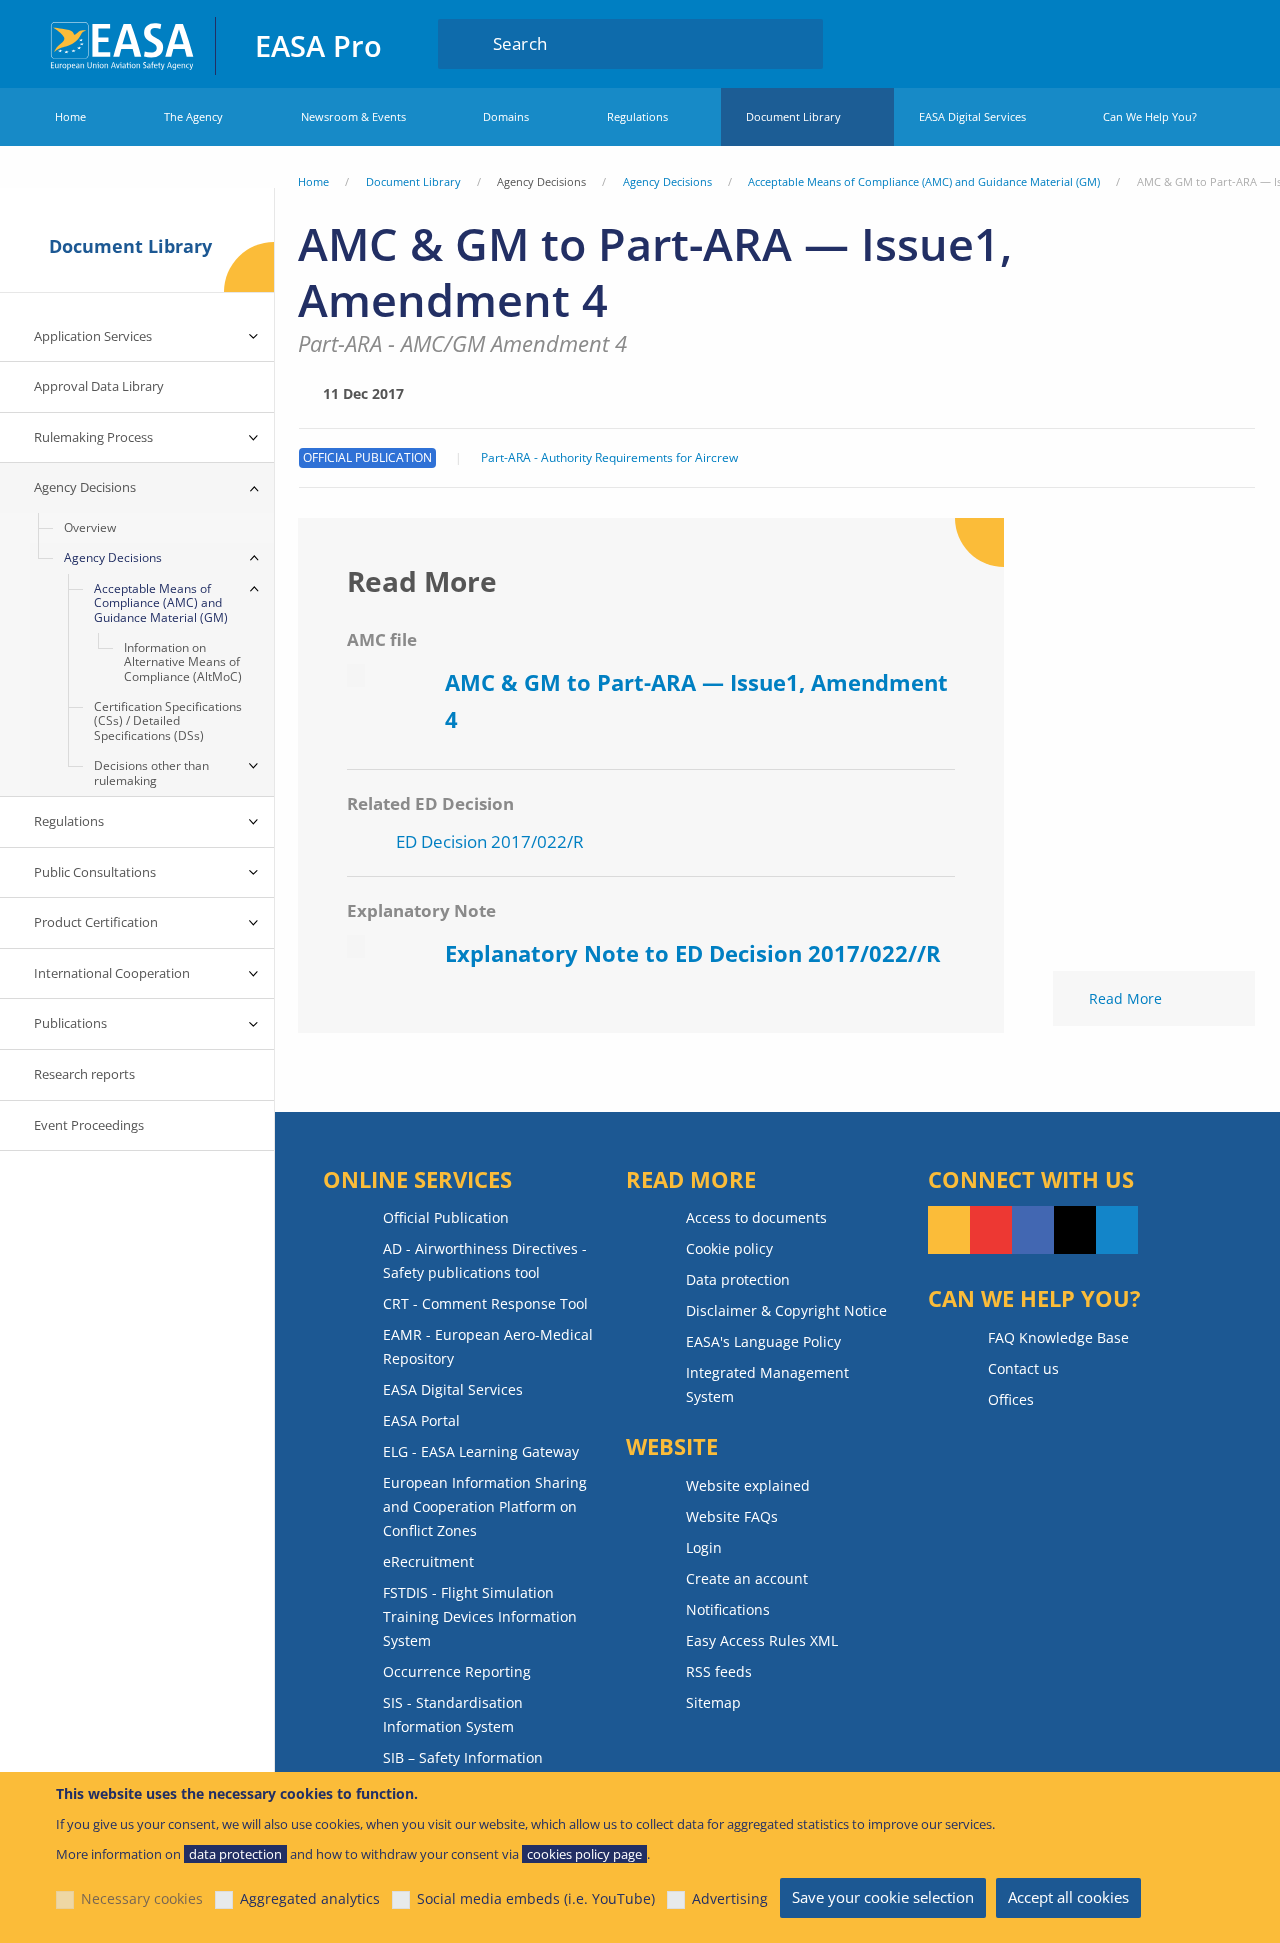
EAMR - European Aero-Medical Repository (488, 1346)
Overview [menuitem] (90, 527)
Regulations (637, 116)
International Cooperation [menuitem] (112, 973)
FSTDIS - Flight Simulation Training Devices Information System (480, 1616)
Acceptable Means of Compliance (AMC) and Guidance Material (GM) (924, 181)
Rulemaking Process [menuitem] (93, 437)
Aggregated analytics (310, 1898)
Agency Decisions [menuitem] (85, 487)
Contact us (1023, 1368)
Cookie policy (729, 1248)
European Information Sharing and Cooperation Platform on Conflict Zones (485, 1506)
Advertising (730, 1898)
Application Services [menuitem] (93, 336)
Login (1174, 43)
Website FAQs (732, 1516)
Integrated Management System (767, 1384)
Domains (506, 116)
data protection (235, 1854)
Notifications (728, 1609)
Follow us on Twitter (1075, 1230)
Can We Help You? (1150, 116)
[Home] (123, 43)
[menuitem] (1174, 43)
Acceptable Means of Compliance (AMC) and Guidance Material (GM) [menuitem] (161, 603)
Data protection (738, 1279)
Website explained (748, 1485)
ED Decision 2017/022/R (490, 841)
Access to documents (756, 1217)
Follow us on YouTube (991, 1230)
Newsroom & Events (353, 116)
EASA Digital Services (972, 116)
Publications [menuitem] (70, 1023)
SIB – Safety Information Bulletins (463, 1769)
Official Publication (446, 1217)
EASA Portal (421, 1420)
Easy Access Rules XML (762, 1640)
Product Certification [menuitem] (96, 922)
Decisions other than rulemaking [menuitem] (151, 772)
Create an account (747, 1578)
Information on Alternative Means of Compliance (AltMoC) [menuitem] (183, 662)
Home (70, 116)
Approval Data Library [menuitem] (99, 386)
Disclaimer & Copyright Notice (786, 1310)
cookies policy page (584, 1854)
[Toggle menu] (254, 337)
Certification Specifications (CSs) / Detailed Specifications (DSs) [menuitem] (168, 721)
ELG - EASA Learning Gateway (481, 1451)
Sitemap (713, 1702)
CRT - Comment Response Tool (485, 1303)
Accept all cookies (1068, 1897)
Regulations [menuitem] (69, 821)
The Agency (193, 116)
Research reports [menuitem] (84, 1074)
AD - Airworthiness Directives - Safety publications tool (485, 1260)
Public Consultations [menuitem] (95, 872)
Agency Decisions (667, 181)
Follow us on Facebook (1033, 1230)
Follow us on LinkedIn (1117, 1230)
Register (1212, 43)
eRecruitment (428, 1561)
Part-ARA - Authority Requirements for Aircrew (609, 458)
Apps (1114, 43)
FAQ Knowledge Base (1058, 1337)
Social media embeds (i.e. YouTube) (536, 1898)
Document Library (793, 116)
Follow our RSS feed (949, 1230)
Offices (1011, 1399)
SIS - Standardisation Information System (453, 1714)
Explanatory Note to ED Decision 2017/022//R (693, 953)
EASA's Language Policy (763, 1341)
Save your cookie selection (883, 1897)
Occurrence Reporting (457, 1671)
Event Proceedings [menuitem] (89, 1125)
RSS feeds (719, 1671)
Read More (1125, 998)
